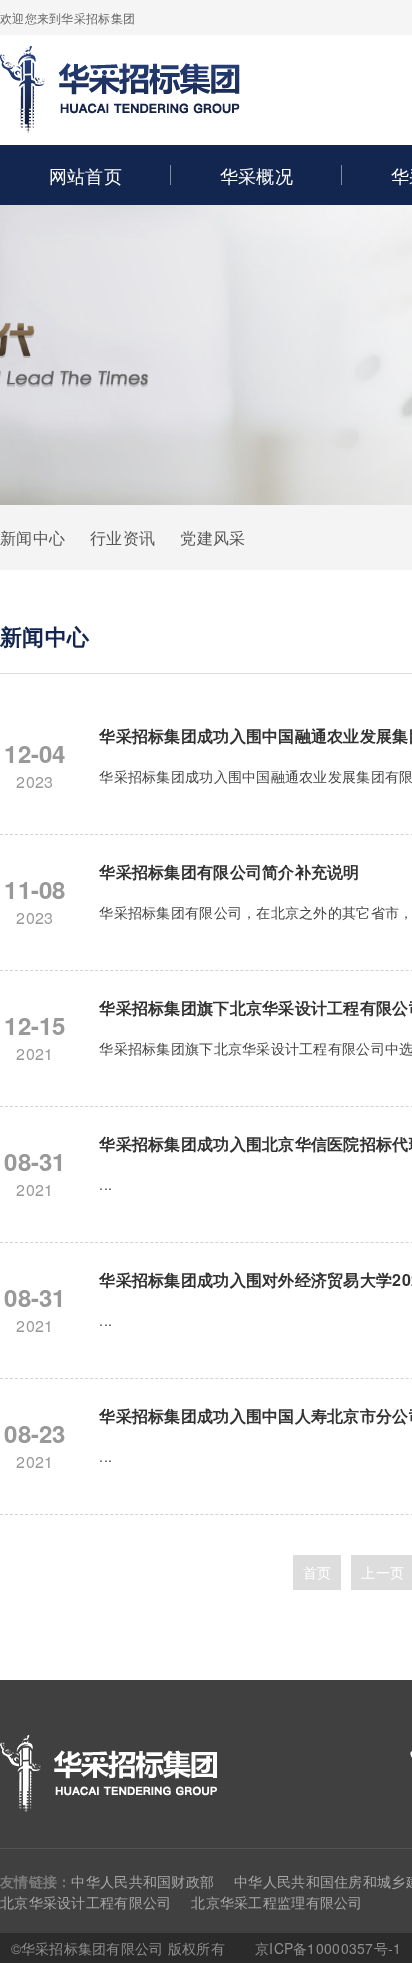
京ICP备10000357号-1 (328, 1948)
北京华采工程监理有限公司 (276, 1902)
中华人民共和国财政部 (142, 1881)
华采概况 (256, 175)
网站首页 (85, 175)
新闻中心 (32, 537)
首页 (317, 1572)
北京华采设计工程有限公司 (85, 1902)
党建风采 (212, 537)
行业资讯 (122, 537)
